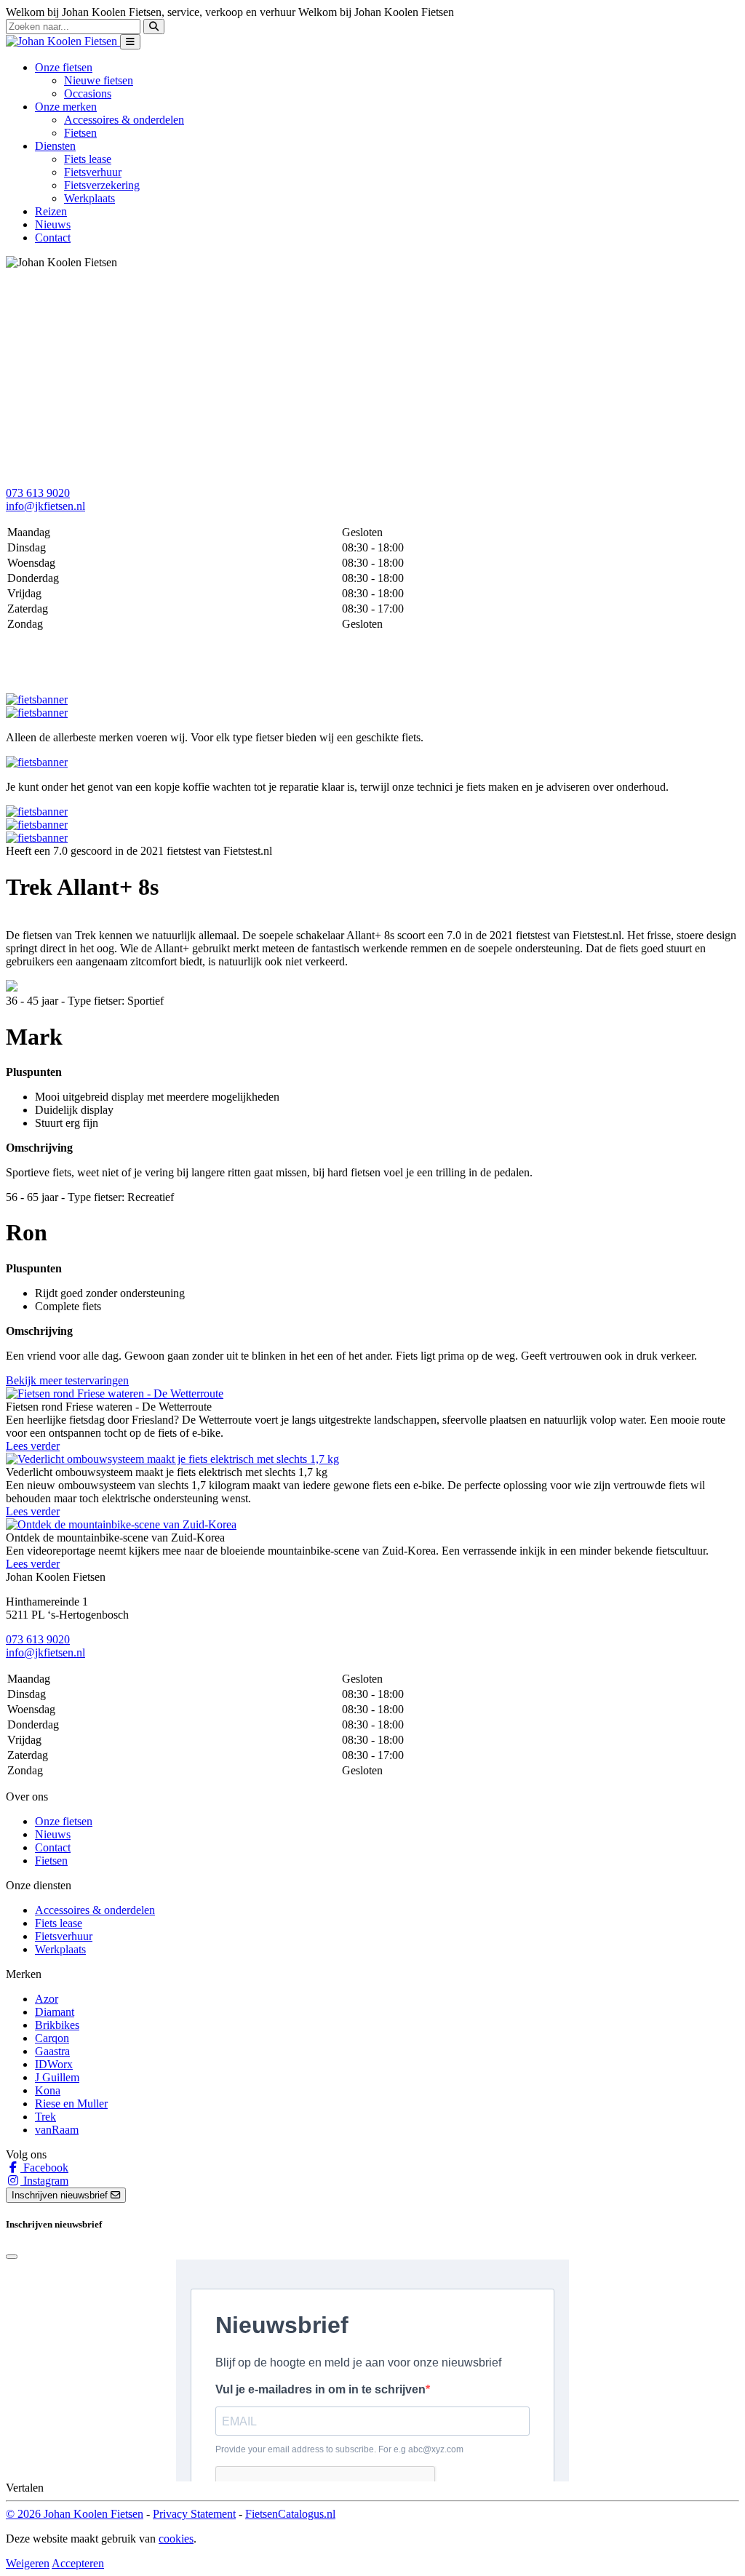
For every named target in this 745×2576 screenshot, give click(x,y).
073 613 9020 (38, 493)
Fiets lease (88, 159)
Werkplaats (89, 198)
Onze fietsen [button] (64, 67)
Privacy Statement (194, 2514)
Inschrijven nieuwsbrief (61, 2195)
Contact (53, 238)
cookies (176, 2539)
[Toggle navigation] (130, 42)
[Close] (12, 2257)
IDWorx (54, 2064)
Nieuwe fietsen (99, 80)
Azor (47, 1999)
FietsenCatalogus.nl (290, 2514)
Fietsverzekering (102, 185)
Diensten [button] (55, 146)
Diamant (55, 2012)
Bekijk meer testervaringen (67, 1380)
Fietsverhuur (93, 172)
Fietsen (80, 133)
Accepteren (78, 2563)
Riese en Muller (71, 2104)
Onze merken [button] (66, 107)
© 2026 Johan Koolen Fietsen (75, 2514)
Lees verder (33, 1446)
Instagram (44, 2181)
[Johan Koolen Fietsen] (63, 41)
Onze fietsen (64, 1821)
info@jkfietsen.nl (45, 506)
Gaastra (52, 2051)
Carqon (52, 2038)
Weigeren (28, 2563)
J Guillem (57, 2077)
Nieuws (53, 224)
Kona (48, 2090)
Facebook (44, 2168)
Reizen (51, 211)
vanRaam (57, 2130)
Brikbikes (57, 2025)
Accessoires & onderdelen (124, 120)
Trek (45, 2117)
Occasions (88, 93)
